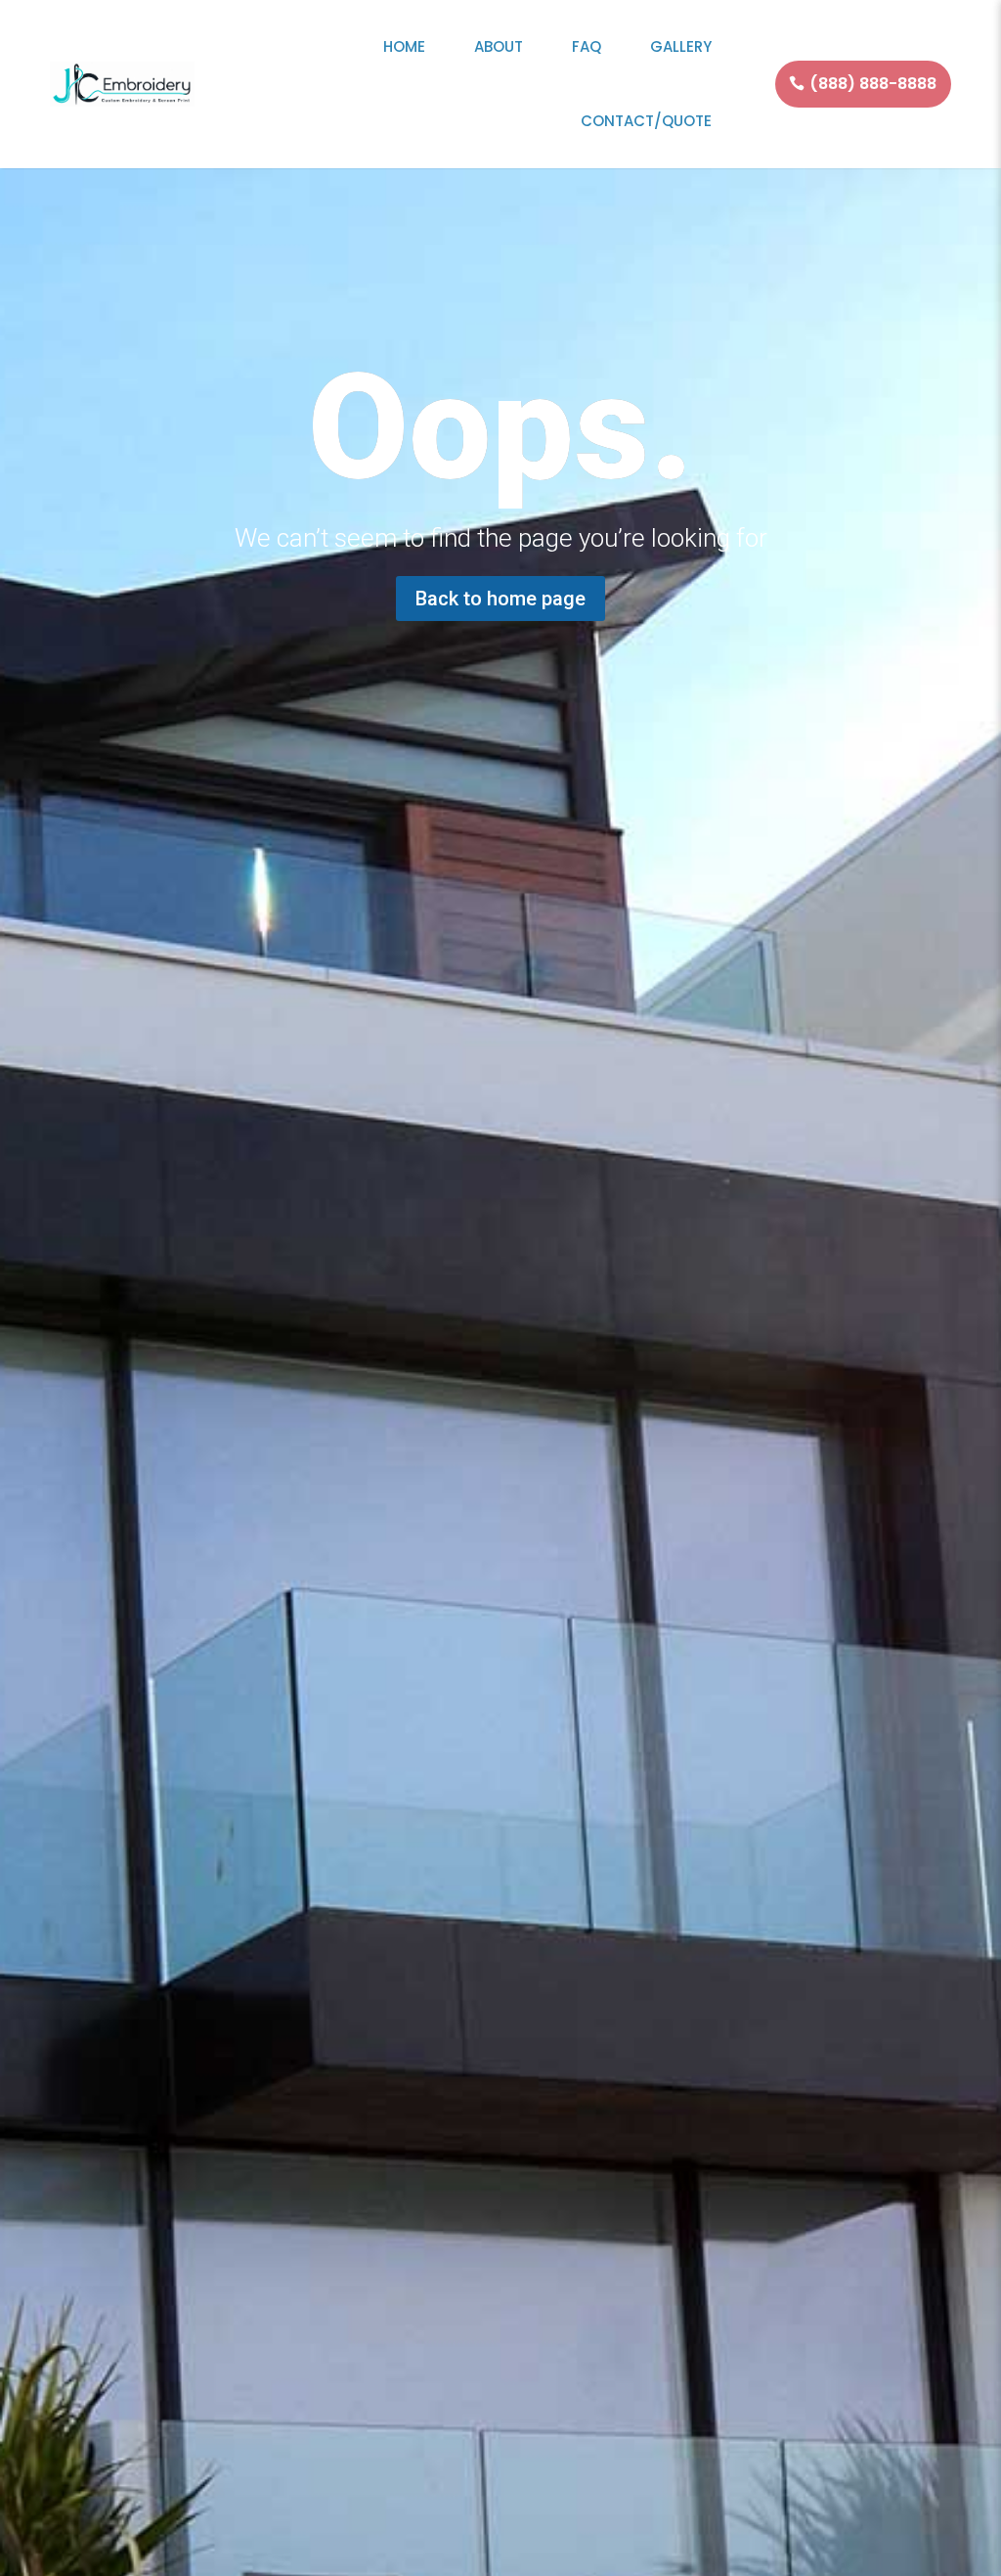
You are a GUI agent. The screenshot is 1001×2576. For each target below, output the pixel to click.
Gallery (681, 46)
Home (404, 46)
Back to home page (500, 599)
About (499, 46)
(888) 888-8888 (873, 84)
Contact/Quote (646, 121)
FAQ (587, 46)
